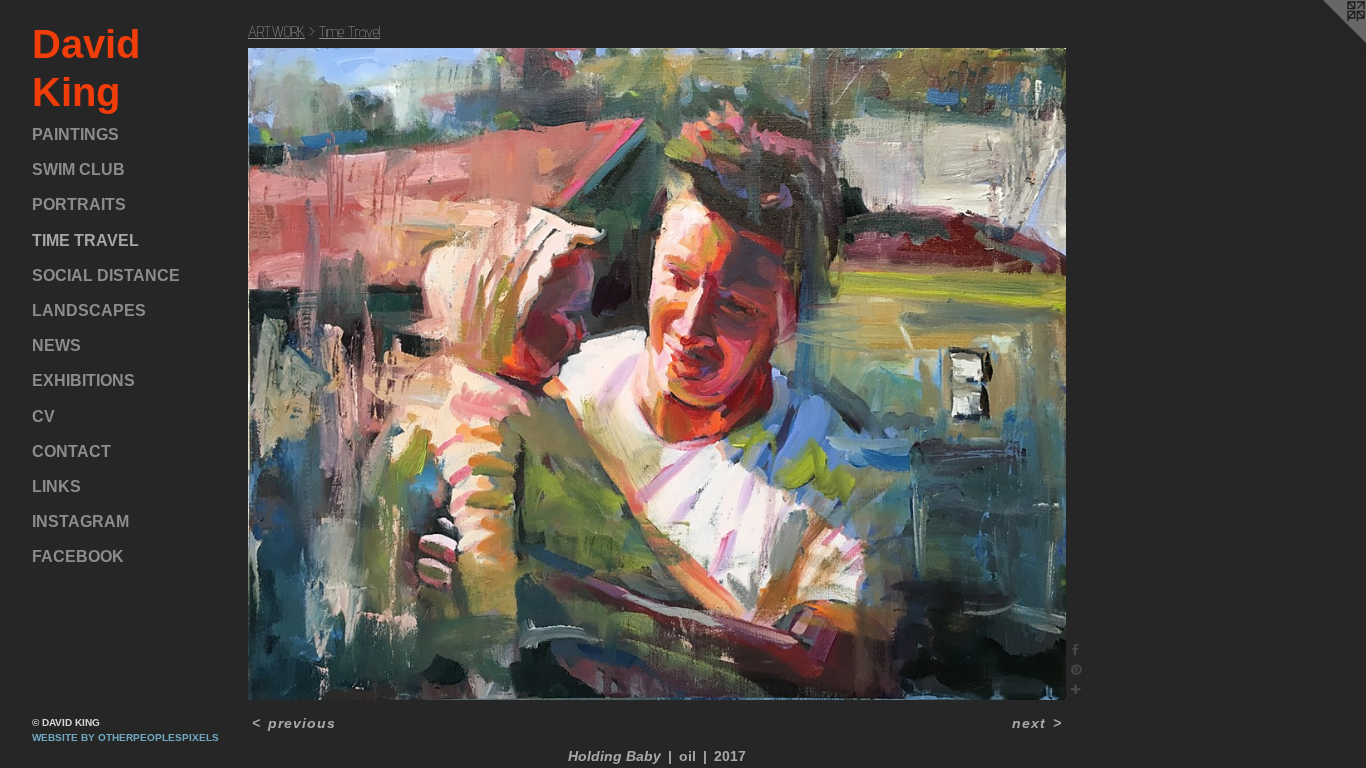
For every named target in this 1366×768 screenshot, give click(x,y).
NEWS (56, 345)
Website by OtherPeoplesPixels (125, 737)
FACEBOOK (78, 556)
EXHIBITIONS (83, 380)
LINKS (56, 486)
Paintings (75, 134)
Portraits (79, 204)
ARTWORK (276, 31)
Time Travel (85, 240)
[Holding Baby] (657, 374)
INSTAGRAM (80, 521)
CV (43, 416)
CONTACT (71, 451)
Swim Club (78, 169)
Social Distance (106, 275)
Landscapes (89, 310)
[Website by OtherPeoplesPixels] (1326, 40)
